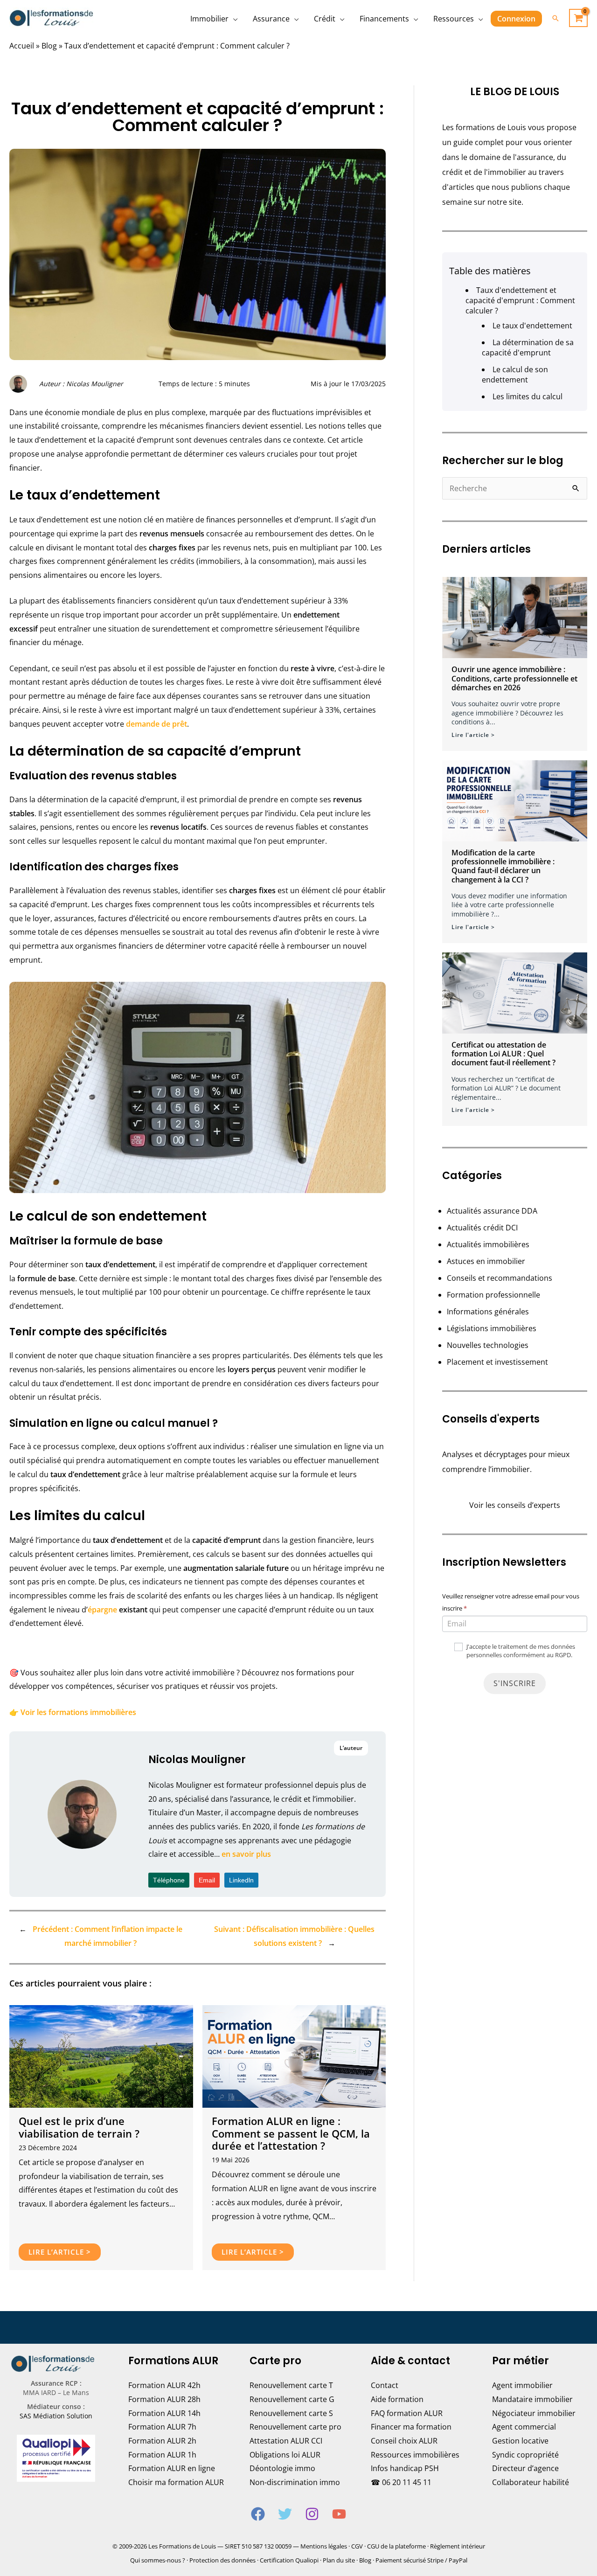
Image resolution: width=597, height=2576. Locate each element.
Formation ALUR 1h (162, 2455)
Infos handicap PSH (405, 2468)
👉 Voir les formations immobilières (73, 1712)
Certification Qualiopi (289, 2560)
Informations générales (488, 1312)
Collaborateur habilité (531, 2482)
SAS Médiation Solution (56, 2416)
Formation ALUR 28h (164, 2399)
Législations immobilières (492, 1328)
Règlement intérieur (458, 2546)
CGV (357, 2546)
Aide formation (397, 2399)
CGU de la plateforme (396, 2546)
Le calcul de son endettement (515, 375)
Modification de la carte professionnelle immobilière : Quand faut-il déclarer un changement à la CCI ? (503, 866)
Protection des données (222, 2560)
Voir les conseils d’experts (515, 1505)
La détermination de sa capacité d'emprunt (528, 347)
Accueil (22, 46)
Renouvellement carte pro (295, 2427)
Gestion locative (520, 2441)
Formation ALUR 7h (162, 2427)
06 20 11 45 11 (407, 2482)
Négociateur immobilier (534, 2413)
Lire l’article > (60, 2252)
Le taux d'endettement (532, 326)
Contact (385, 2385)
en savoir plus (246, 1854)
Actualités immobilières (488, 1244)
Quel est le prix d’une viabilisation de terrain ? (79, 2127)
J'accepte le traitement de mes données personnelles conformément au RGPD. (520, 1651)
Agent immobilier (522, 2385)
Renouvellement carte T (291, 2385)
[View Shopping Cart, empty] (578, 18)
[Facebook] (258, 2514)
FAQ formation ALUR (407, 2413)
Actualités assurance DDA (492, 1211)
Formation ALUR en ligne (172, 2468)
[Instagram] (312, 2514)
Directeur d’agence (525, 2468)
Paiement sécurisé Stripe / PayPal (421, 2560)
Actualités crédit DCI (482, 1228)
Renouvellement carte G (292, 2399)
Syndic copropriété (525, 2455)
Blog (49, 46)
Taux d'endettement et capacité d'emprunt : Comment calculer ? (520, 300)
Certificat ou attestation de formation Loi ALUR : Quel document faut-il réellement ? (503, 1054)
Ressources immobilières (415, 2455)
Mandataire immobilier (532, 2399)
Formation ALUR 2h (162, 2441)
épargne (102, 1610)
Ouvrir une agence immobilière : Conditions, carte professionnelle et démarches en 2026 (514, 678)
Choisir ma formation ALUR (176, 2482)
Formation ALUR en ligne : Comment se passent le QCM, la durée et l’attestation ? (291, 2133)
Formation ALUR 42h (164, 2385)
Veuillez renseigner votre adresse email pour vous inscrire (511, 1602)
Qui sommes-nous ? (158, 2560)
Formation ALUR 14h (164, 2413)
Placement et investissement (497, 1362)
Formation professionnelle (493, 1295)
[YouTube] (339, 2514)
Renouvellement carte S (291, 2413)
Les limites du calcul (528, 396)
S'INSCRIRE (515, 1683)
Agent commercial (524, 2427)
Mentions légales (324, 2546)
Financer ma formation (411, 2427)
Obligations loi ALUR (285, 2455)
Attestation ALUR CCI (286, 2441)
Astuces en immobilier (486, 1261)
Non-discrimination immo (295, 2482)
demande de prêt (156, 724)
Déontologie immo (282, 2468)
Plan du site (339, 2560)
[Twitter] (285, 2514)
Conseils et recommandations (500, 1278)
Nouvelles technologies (488, 1345)
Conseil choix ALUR (404, 2441)
